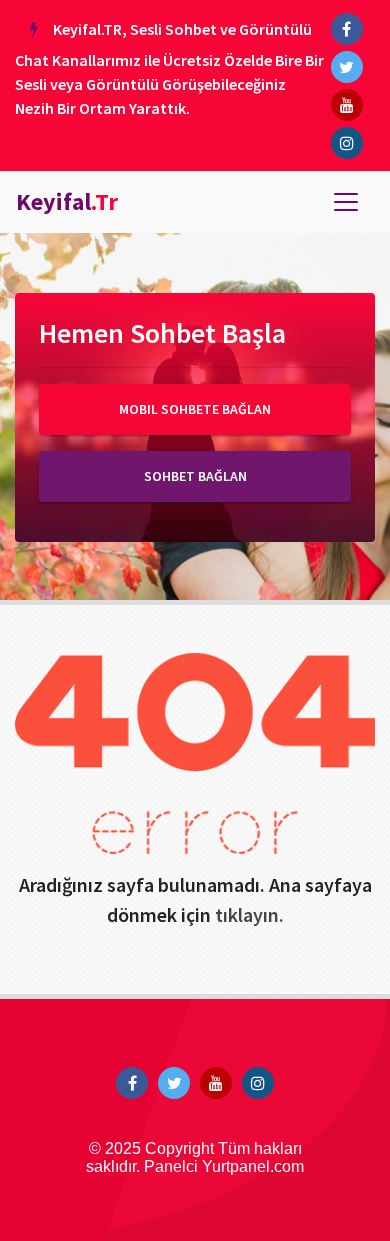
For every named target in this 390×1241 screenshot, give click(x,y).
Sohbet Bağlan (195, 476)
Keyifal (67, 201)
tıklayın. (249, 914)
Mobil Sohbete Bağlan (195, 409)
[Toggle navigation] (346, 202)
